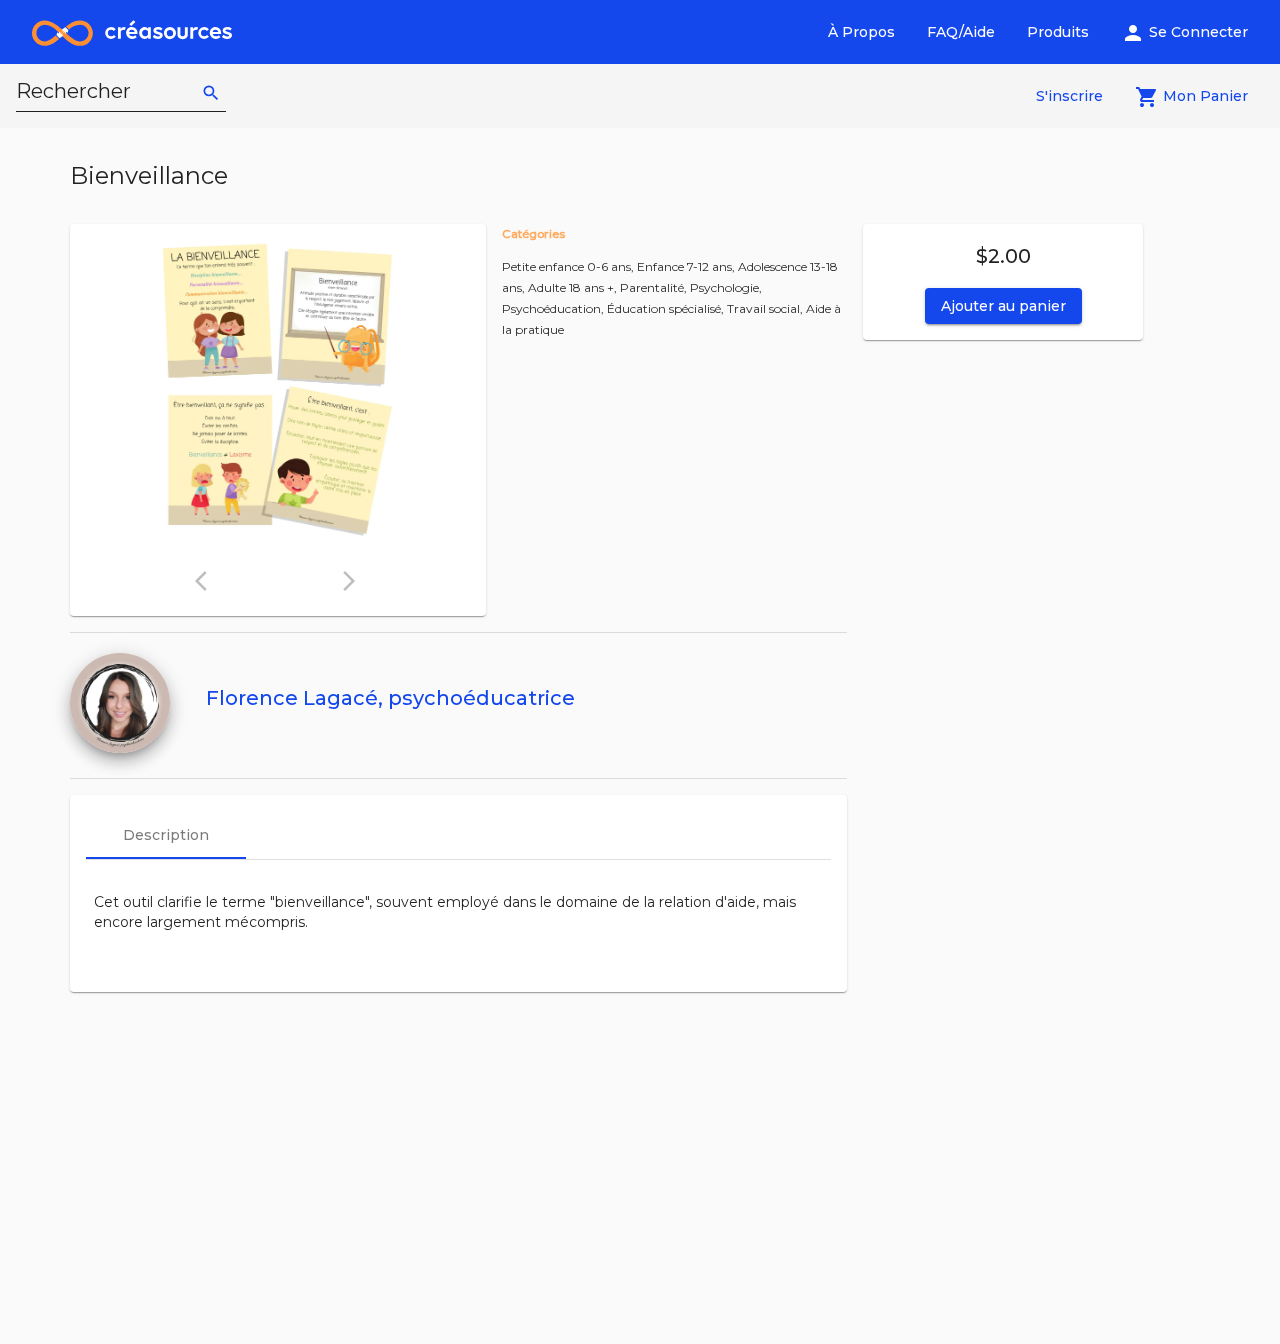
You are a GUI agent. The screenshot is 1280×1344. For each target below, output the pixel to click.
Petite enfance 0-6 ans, (569, 266)
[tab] (166, 835)
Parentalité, (655, 287)
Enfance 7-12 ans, (687, 266)
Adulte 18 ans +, (574, 287)
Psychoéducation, (554, 308)
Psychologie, (726, 287)
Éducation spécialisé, (667, 308)
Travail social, (766, 308)
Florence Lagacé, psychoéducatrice (390, 698)
